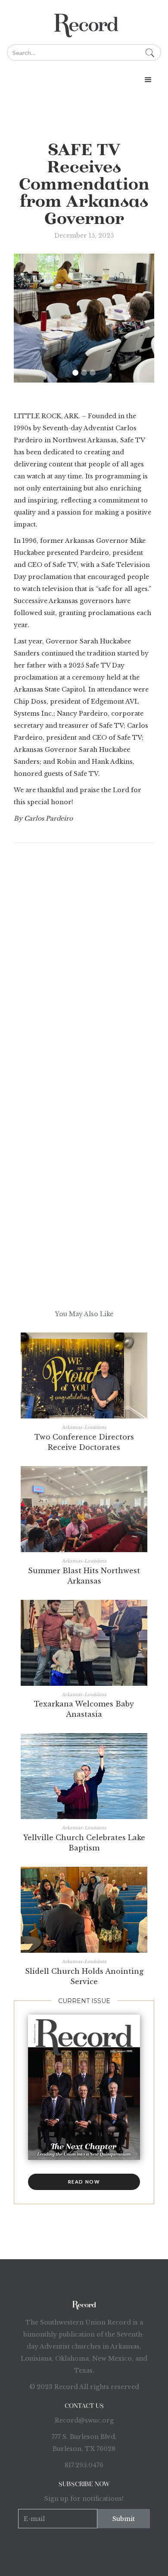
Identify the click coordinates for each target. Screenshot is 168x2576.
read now (84, 2182)
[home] (84, 22)
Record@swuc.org (84, 2420)
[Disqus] (84, 978)
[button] (84, 80)
